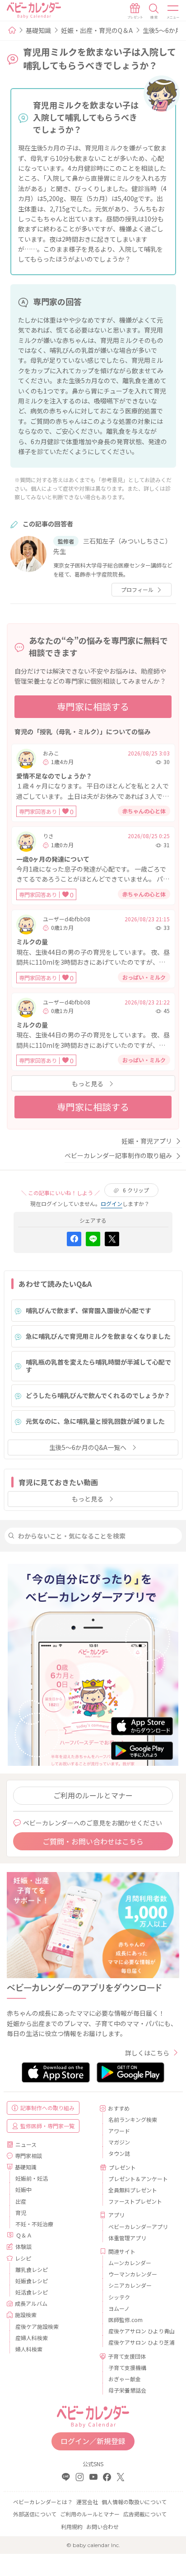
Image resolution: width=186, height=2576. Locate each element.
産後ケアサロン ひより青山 (140, 2331)
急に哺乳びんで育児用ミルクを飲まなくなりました (98, 1336)
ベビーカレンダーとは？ (43, 2502)
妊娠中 (23, 2189)
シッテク (119, 2297)
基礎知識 (38, 30)
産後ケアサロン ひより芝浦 (140, 2342)
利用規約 (72, 2527)
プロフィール (137, 589)
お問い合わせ (102, 2527)
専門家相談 (28, 2156)
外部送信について (35, 2514)
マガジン (119, 2142)
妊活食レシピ (32, 2292)
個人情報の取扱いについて (134, 2502)
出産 (21, 2201)
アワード (119, 2131)
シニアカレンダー (130, 2285)
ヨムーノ (119, 2308)
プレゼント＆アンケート (138, 2179)
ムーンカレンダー (130, 2263)
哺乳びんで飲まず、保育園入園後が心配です (88, 1310)
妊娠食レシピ (32, 2281)
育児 (21, 2212)
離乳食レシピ (32, 2269)
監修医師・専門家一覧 (47, 2126)
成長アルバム (31, 2303)
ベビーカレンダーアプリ (138, 2226)
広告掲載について (145, 2514)
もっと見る (88, 1084)
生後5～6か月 (162, 30)
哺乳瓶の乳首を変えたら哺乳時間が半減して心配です (98, 1366)
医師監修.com (126, 2320)
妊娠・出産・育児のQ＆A (97, 30)
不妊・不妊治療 (34, 2224)
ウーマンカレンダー (133, 2274)
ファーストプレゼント (135, 2201)
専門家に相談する (93, 706)
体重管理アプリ (127, 2238)
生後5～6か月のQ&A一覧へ (88, 1447)
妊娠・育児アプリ (147, 1141)
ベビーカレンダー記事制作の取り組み (118, 1155)
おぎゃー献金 (125, 2379)
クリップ (136, 1190)
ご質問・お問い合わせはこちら (93, 1841)
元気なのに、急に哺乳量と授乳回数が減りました (95, 1421)
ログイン (112, 1204)
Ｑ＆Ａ (24, 2235)
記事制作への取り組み (47, 2108)
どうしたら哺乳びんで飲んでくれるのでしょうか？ (98, 1395)
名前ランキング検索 (133, 2119)
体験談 (23, 2246)
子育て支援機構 (127, 2367)
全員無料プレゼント (133, 2190)
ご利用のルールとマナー (93, 1795)
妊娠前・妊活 (32, 2178)
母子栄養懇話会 (127, 2390)
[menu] (173, 11)
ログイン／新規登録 (93, 2441)
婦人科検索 (29, 2349)
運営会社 (87, 2502)
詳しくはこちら (147, 2053)
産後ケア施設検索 (37, 2326)
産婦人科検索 (32, 2338)
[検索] (154, 11)
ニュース (26, 2144)
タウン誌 (119, 2153)
